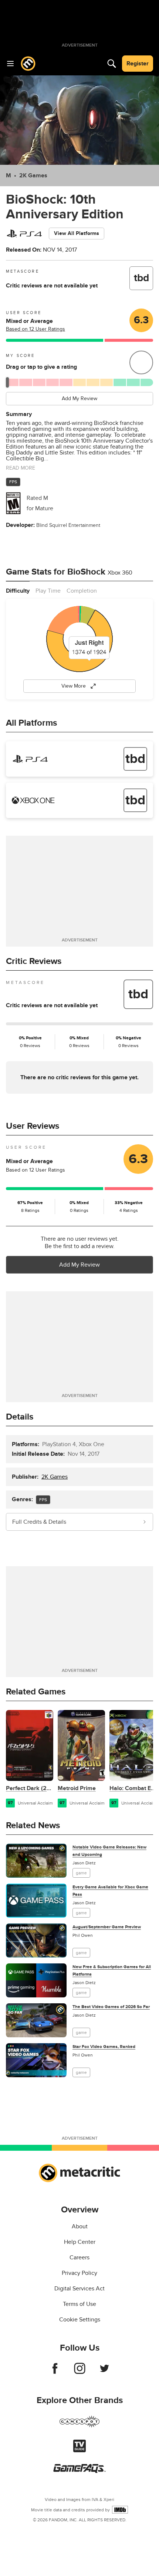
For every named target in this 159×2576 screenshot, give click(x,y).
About (80, 2226)
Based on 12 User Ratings (35, 329)
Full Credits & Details (39, 1522)
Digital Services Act (79, 2289)
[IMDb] (120, 2510)
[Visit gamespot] (79, 2426)
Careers (79, 2258)
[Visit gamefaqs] (79, 2471)
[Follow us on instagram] (80, 2372)
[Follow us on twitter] (104, 2372)
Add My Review (79, 398)
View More (74, 686)
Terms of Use (79, 2304)
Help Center (80, 2242)
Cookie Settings (80, 2320)
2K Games (33, 176)
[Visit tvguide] (79, 2450)
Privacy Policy (79, 2273)
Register (138, 64)
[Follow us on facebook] (55, 2372)
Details (20, 1417)
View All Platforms (77, 233)
